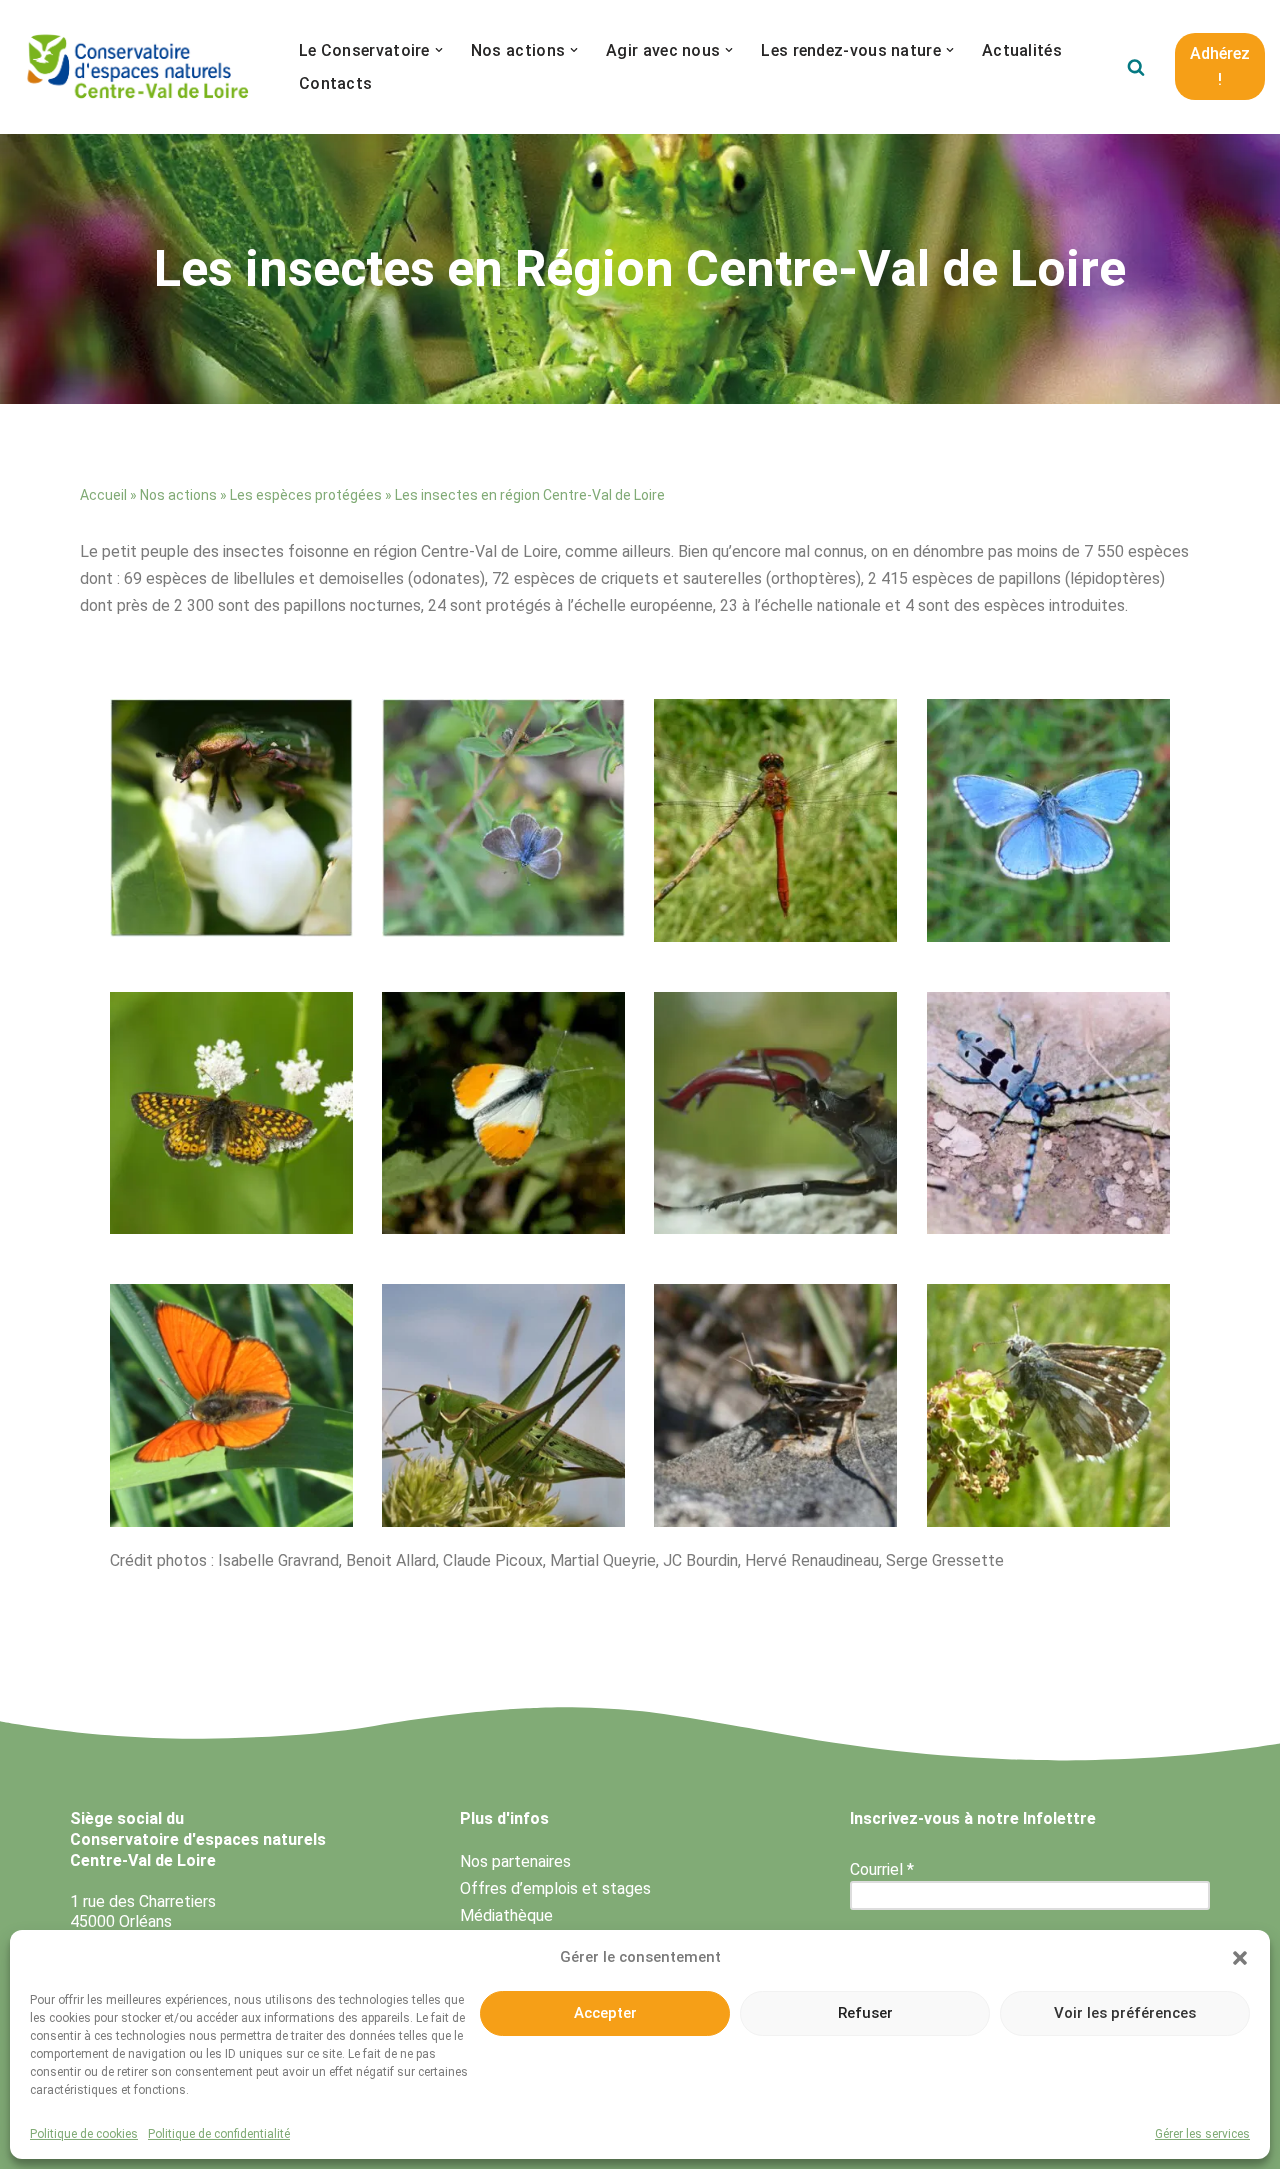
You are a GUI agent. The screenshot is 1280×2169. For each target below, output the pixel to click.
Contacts (335, 83)
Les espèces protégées (306, 495)
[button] (1240, 1958)
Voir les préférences (1125, 2013)
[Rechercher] (1136, 67)
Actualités (1022, 50)
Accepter (605, 2013)
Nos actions (178, 495)
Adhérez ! (1220, 66)
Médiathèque (506, 1915)
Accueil (103, 495)
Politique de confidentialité (219, 2134)
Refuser (865, 2013)
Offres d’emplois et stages (555, 1888)
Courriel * (882, 1869)
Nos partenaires (515, 1861)
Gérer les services (1202, 2134)
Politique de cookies (84, 2134)
